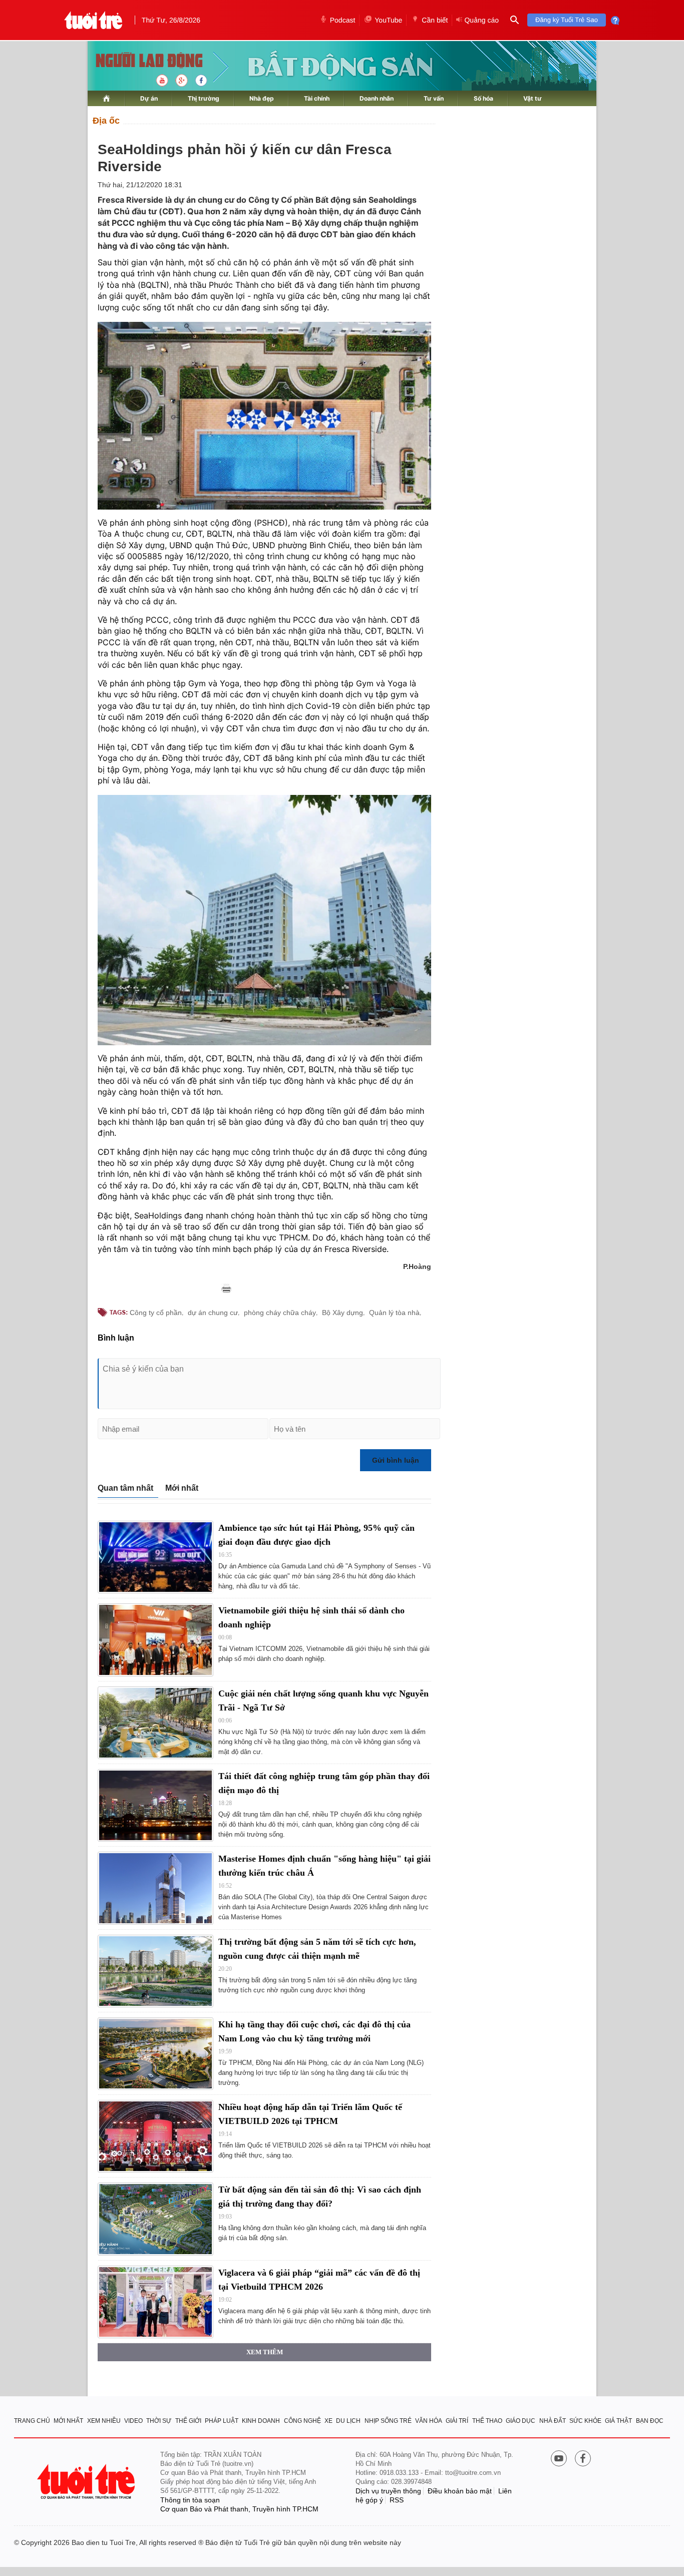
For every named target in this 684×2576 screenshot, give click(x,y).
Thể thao (487, 2421)
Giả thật (618, 2421)
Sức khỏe (585, 2421)
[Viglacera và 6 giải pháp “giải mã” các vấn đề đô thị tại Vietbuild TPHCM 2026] (155, 2302)
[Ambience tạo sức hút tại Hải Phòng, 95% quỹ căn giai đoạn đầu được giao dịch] (155, 1557)
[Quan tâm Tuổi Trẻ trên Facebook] (583, 2459)
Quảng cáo (481, 20)
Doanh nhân (377, 98)
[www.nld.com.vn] (106, 98)
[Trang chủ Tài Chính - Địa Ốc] (138, 61)
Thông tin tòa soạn (190, 2500)
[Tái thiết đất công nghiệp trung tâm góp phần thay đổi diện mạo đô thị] (155, 1805)
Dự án (149, 98)
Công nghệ (302, 2421)
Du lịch (348, 2421)
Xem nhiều (104, 2421)
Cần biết (435, 20)
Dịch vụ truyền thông (388, 2491)
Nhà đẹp (262, 98)
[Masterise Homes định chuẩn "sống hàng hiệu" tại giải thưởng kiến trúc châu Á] (155, 1888)
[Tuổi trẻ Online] (87, 2482)
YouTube (388, 20)
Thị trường (204, 98)
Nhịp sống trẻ (388, 2421)
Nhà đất (553, 2421)
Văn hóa (429, 2421)
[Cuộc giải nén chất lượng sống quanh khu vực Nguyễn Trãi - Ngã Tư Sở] (155, 1723)
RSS (397, 2500)
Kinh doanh (261, 2421)
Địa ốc (106, 121)
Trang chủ (32, 2421)
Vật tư (533, 98)
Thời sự (159, 2421)
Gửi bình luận (396, 1460)
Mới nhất (182, 1488)
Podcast (343, 20)
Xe (328, 2421)
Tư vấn (434, 98)
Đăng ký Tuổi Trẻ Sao (567, 20)
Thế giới (188, 2421)
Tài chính (317, 98)
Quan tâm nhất (125, 1488)
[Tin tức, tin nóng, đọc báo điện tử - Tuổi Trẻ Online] (93, 20)
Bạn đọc (650, 2421)
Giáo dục (521, 2421)
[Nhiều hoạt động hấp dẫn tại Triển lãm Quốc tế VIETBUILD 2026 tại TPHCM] (155, 2136)
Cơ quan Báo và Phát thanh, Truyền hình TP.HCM (239, 2509)
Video (133, 2421)
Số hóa (483, 98)
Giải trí (457, 2421)
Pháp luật (222, 2421)
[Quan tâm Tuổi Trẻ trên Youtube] (559, 2459)
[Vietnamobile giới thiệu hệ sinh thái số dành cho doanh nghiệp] (155, 1640)
